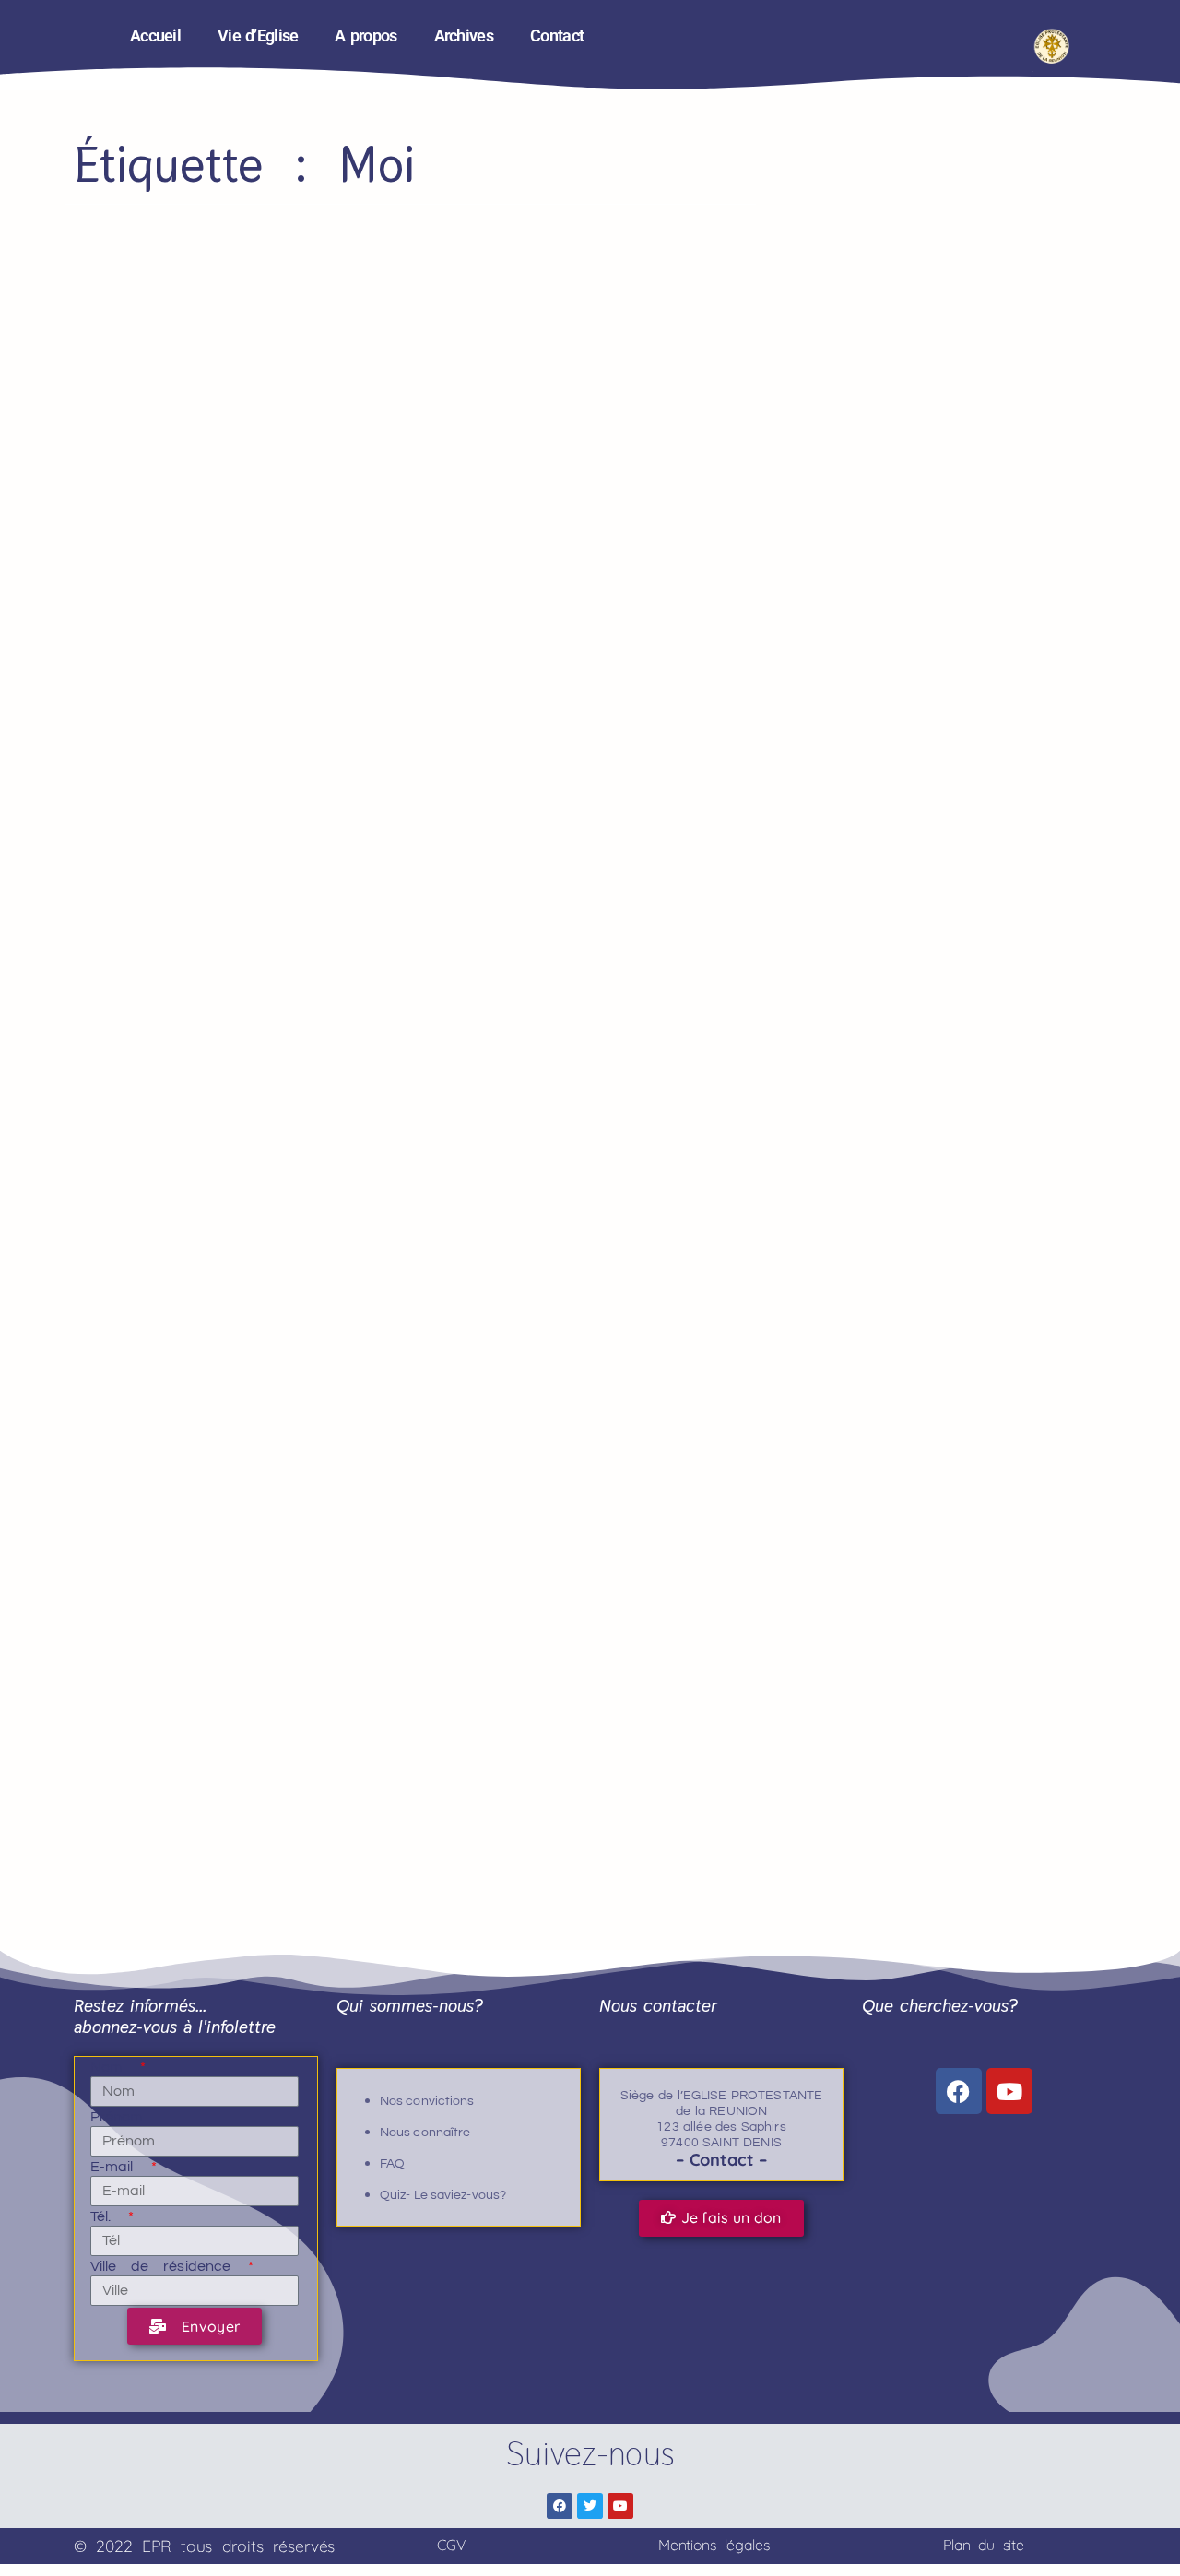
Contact (557, 36)
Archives (464, 36)
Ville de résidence (168, 2266)
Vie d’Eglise (258, 36)
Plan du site (984, 2545)
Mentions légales (714, 2545)
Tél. (108, 2216)
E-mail (119, 2167)
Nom (114, 2067)
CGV (451, 2545)
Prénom (117, 2117)
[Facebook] (959, 2091)
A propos (366, 36)
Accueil (155, 36)
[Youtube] (1009, 2091)
